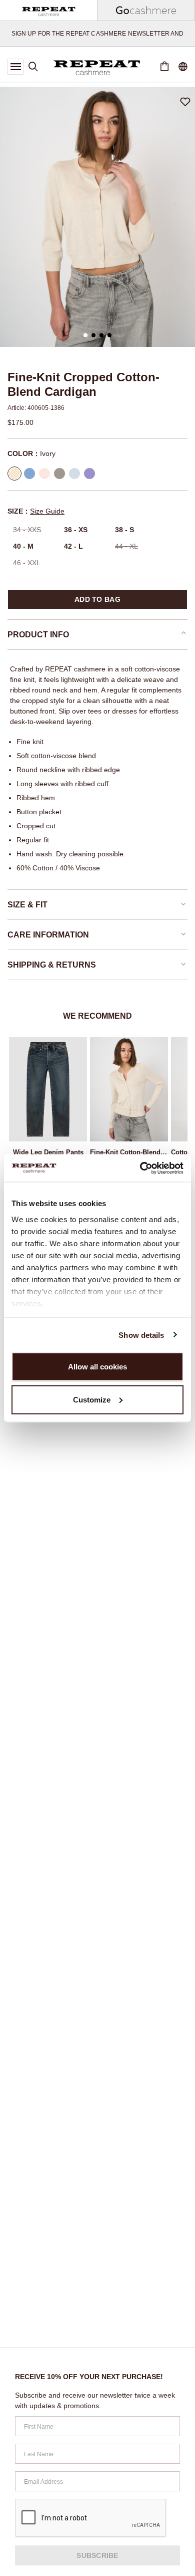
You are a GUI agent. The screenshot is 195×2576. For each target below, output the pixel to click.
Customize (92, 1399)
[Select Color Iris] (89, 474)
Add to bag (97, 599)
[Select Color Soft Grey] (59, 474)
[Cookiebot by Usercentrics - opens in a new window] (140, 1168)
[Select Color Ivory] (14, 474)
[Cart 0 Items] (164, 67)
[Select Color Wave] (74, 474)
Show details (141, 1335)
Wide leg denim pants (48, 1152)
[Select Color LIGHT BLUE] (29, 474)
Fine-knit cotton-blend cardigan (129, 1152)
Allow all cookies (97, 1367)
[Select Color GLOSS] (44, 474)
